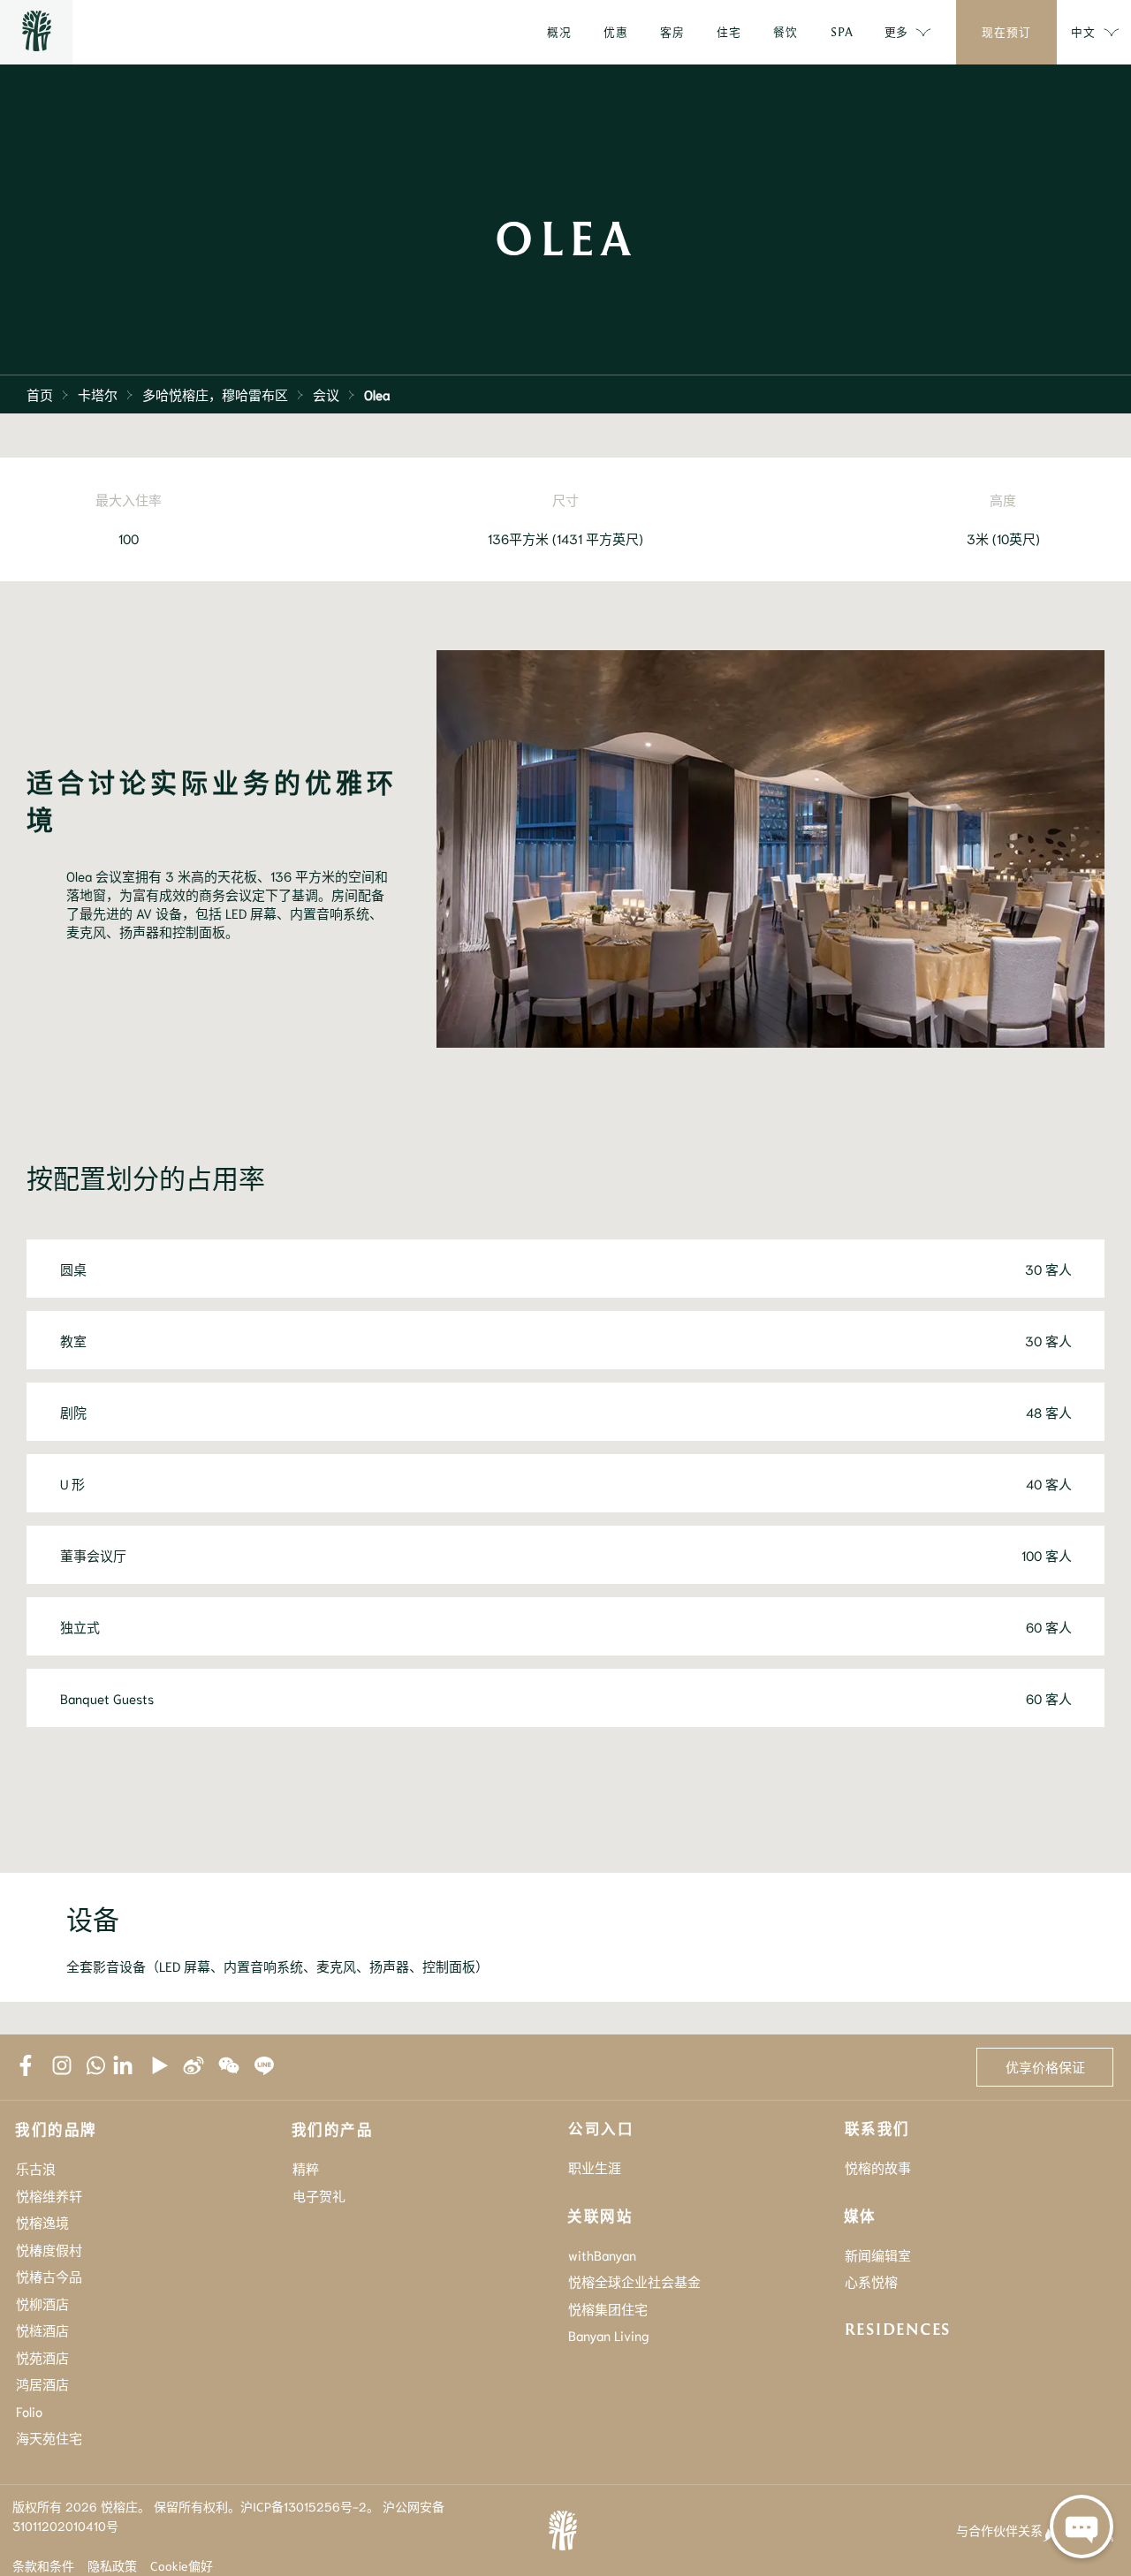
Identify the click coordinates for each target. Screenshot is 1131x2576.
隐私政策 (112, 2565)
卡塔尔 (98, 394)
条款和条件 (43, 2565)
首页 (40, 394)
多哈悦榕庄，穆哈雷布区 (215, 394)
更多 (896, 31)
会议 (326, 394)
